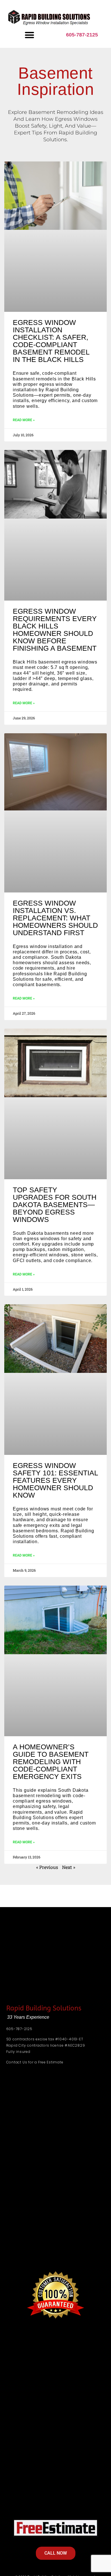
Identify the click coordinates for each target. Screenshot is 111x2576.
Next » (69, 1867)
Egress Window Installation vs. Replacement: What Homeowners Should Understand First (55, 918)
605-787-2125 (82, 35)
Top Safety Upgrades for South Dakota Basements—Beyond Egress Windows (55, 1205)
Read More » (24, 420)
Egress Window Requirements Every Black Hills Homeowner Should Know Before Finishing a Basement (55, 630)
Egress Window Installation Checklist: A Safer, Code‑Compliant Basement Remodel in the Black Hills (51, 341)
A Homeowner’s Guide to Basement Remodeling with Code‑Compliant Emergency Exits (51, 1762)
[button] (29, 35)
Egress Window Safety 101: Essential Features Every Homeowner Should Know (55, 1480)
